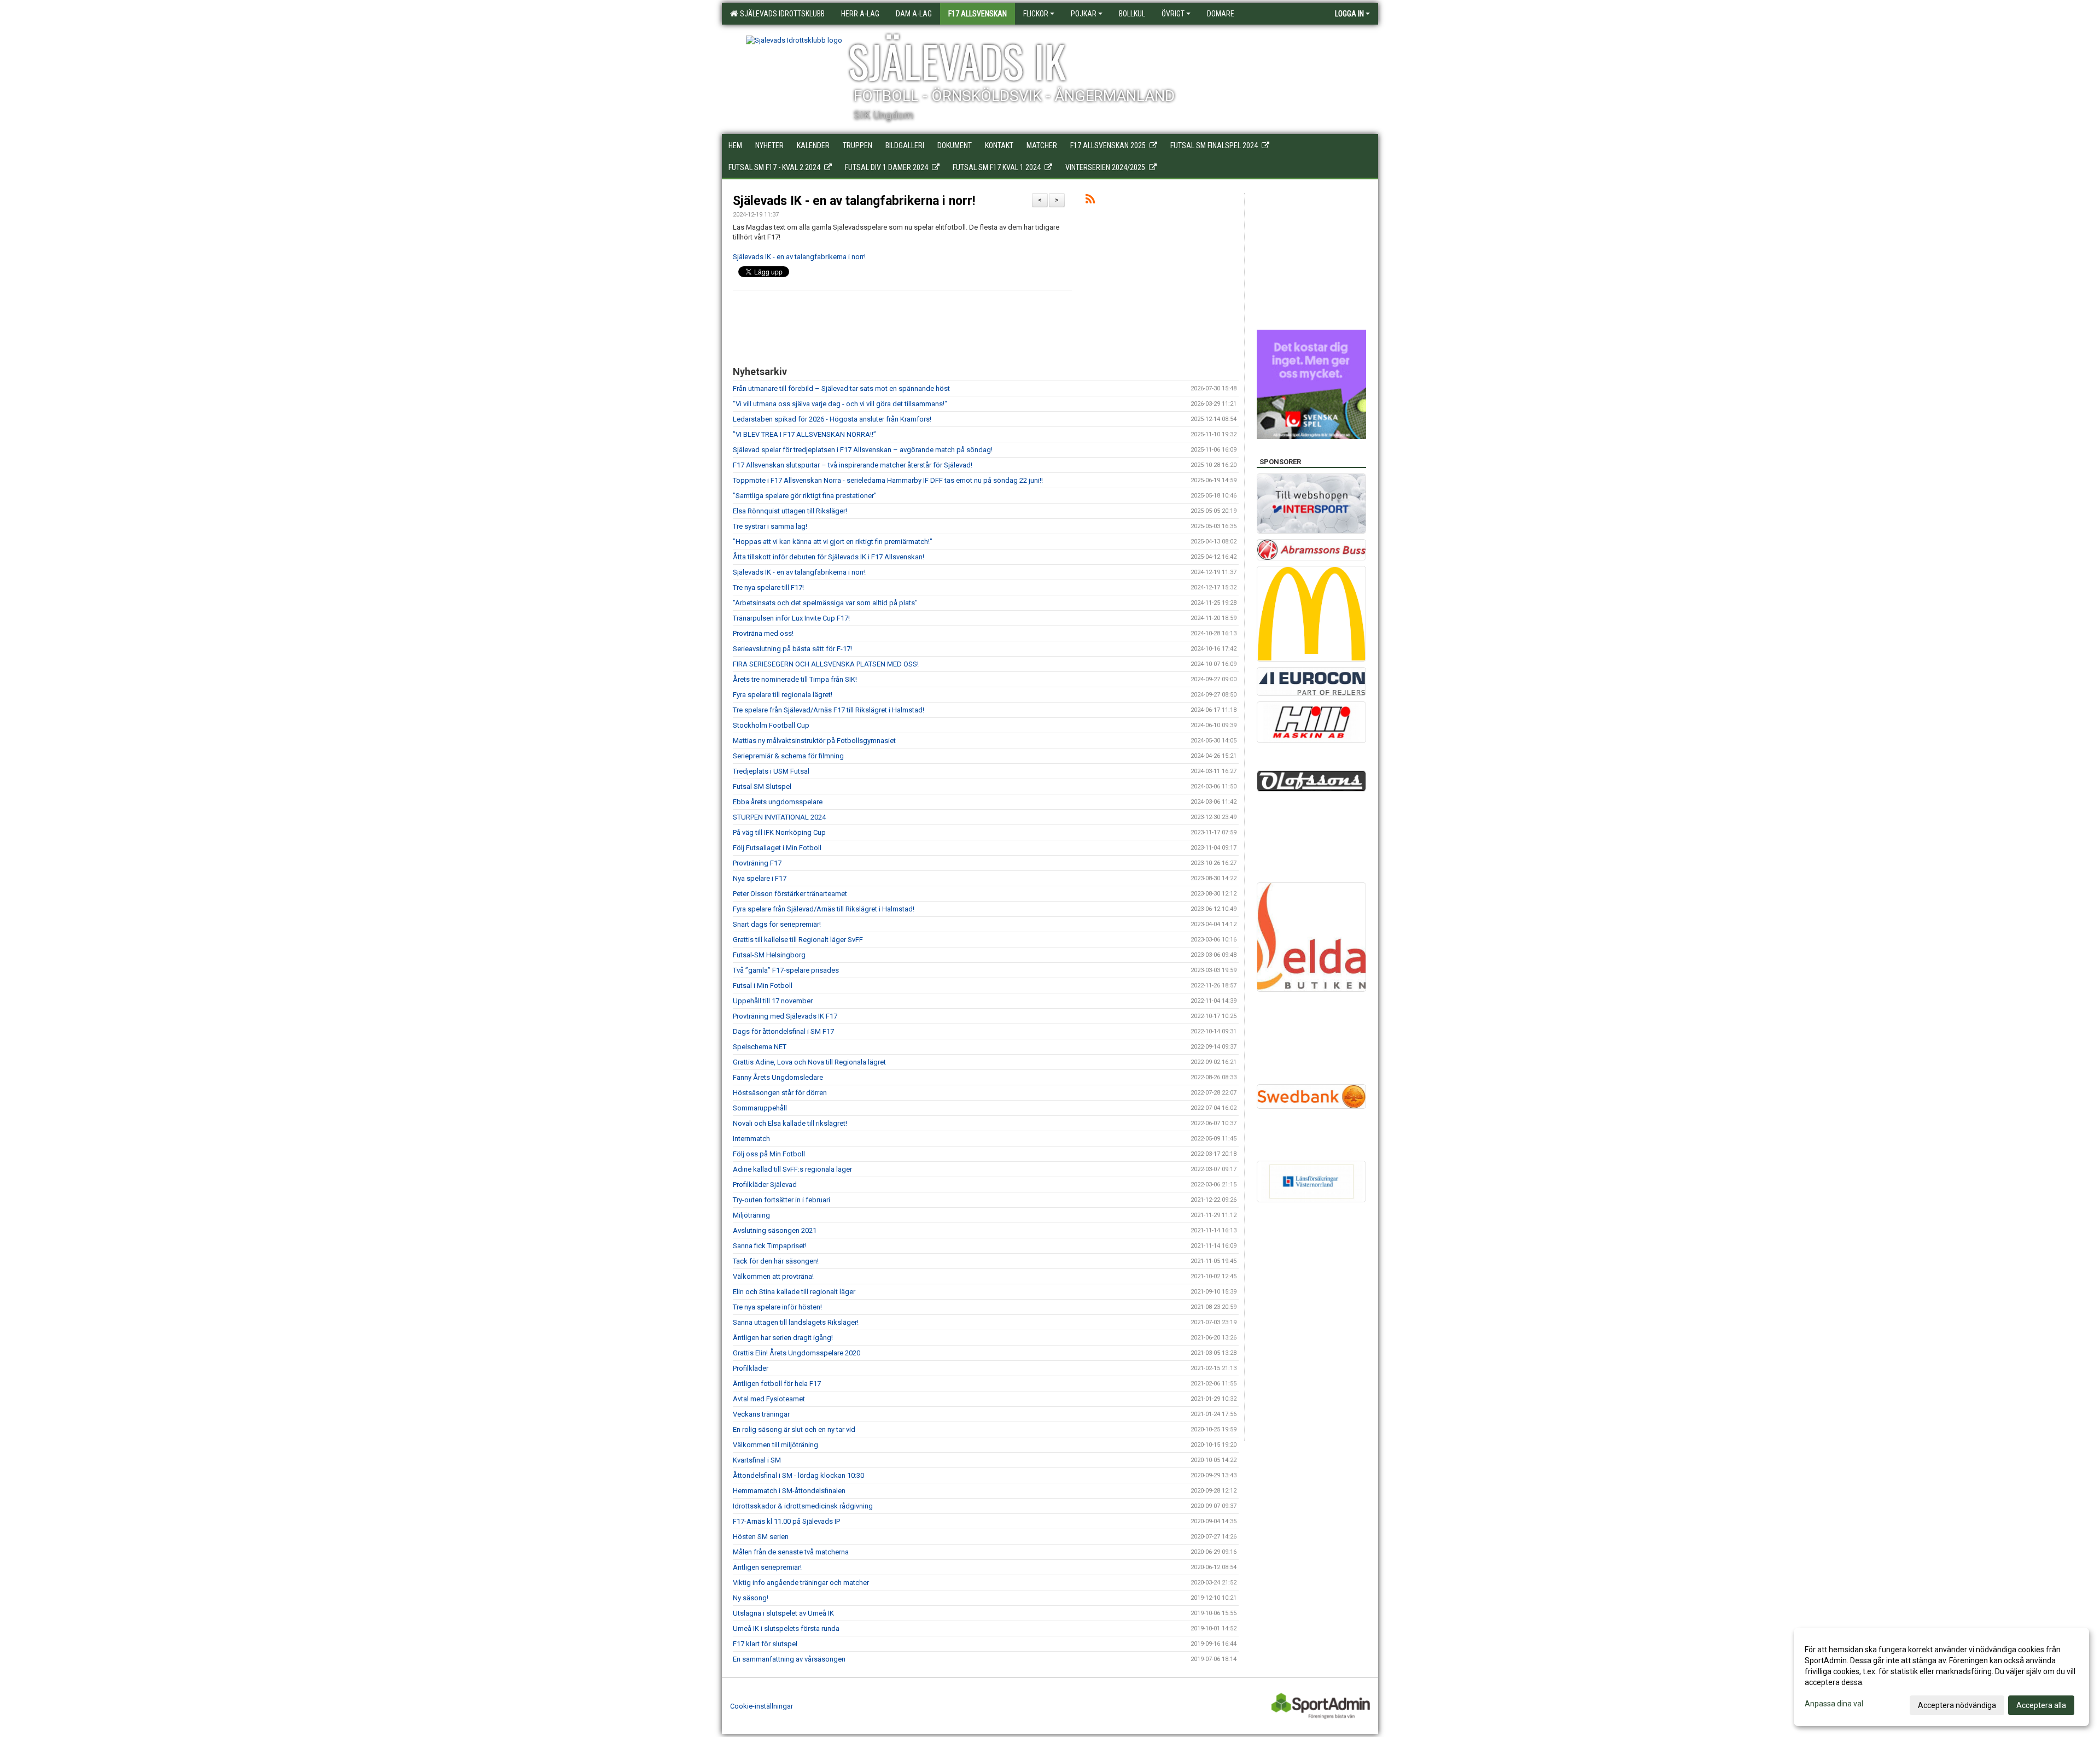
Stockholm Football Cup (771, 725)
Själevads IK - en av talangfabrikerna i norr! (854, 201)
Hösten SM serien (761, 1537)
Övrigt (1173, 14)
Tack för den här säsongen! (776, 1261)
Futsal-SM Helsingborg (769, 955)
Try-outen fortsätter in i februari (781, 1200)
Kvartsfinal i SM (757, 1460)
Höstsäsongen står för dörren (780, 1093)
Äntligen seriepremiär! (767, 1567)
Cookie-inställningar (762, 1706)
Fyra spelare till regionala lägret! (783, 695)
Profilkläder (751, 1368)
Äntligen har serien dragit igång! (783, 1338)
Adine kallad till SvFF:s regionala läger (792, 1169)
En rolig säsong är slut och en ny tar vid (794, 1429)
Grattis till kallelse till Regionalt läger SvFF (798, 940)
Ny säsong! (751, 1598)
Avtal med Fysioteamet (769, 1399)
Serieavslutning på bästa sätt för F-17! (792, 649)
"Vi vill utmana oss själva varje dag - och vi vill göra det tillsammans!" (840, 404)
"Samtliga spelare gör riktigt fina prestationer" (805, 496)
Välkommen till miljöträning (775, 1445)
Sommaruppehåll (760, 1108)
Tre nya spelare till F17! (768, 587)
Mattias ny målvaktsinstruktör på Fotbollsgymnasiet (814, 741)
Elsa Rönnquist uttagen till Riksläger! (790, 511)
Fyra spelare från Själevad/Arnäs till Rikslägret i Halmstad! (824, 909)
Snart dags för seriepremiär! (777, 924)
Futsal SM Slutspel (762, 786)
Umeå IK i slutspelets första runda (786, 1628)
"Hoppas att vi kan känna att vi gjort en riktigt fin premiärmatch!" (833, 542)
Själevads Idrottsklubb (781, 14)
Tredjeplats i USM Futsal (771, 771)
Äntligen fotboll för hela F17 (777, 1384)
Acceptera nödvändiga (1957, 1705)
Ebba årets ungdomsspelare (778, 802)
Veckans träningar (761, 1414)
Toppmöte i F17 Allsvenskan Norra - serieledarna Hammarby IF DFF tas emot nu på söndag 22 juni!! (888, 480)
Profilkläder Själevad (765, 1185)
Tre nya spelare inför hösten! (777, 1307)
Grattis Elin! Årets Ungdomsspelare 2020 (797, 1353)
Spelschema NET (760, 1047)
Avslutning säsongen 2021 (775, 1230)
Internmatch (751, 1139)
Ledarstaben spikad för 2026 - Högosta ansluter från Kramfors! (832, 419)
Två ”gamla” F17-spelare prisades (786, 970)
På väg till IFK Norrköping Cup (779, 832)
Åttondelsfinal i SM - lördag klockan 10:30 (798, 1475)
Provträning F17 (757, 863)
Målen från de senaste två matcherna (791, 1552)
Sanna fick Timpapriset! (770, 1246)
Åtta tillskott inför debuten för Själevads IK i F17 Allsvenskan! (829, 557)
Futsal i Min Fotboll (763, 986)
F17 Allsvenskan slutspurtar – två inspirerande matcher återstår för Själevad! (853, 465)
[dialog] (1941, 1677)
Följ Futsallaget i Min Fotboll (777, 848)
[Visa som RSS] (1090, 201)
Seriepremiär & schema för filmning (788, 756)
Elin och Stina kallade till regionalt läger (794, 1292)
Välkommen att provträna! (773, 1276)
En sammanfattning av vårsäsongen (789, 1659)
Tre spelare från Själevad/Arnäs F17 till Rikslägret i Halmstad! (829, 710)
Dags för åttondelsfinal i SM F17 (783, 1031)
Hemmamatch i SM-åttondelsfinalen (789, 1491)
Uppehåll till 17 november (773, 1001)
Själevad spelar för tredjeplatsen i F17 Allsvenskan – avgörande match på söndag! (863, 450)
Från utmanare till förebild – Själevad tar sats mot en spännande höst (841, 388)
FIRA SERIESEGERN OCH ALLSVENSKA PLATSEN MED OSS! (826, 664)
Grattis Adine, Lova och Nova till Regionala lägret (809, 1062)
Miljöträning (751, 1215)
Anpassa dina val (1834, 1704)
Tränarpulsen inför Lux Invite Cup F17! (791, 618)
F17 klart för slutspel (765, 1644)
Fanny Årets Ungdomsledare (778, 1077)
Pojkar (1084, 14)
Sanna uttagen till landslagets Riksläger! (796, 1322)
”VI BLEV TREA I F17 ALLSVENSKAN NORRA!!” (804, 434)
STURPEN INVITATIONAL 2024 (779, 817)
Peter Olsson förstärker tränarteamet (790, 894)
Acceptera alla (2041, 1705)
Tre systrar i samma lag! (770, 526)
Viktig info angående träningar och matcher (801, 1583)
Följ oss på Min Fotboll (769, 1154)
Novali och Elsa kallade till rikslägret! (790, 1123)
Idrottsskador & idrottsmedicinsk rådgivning (803, 1506)
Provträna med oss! (763, 633)
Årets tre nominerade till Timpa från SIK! (795, 679)
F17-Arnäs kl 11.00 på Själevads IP (786, 1521)
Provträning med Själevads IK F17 (785, 1016)
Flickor (1036, 14)
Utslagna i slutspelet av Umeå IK (783, 1613)
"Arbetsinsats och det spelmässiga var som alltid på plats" (825, 603)
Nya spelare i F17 (760, 878)
